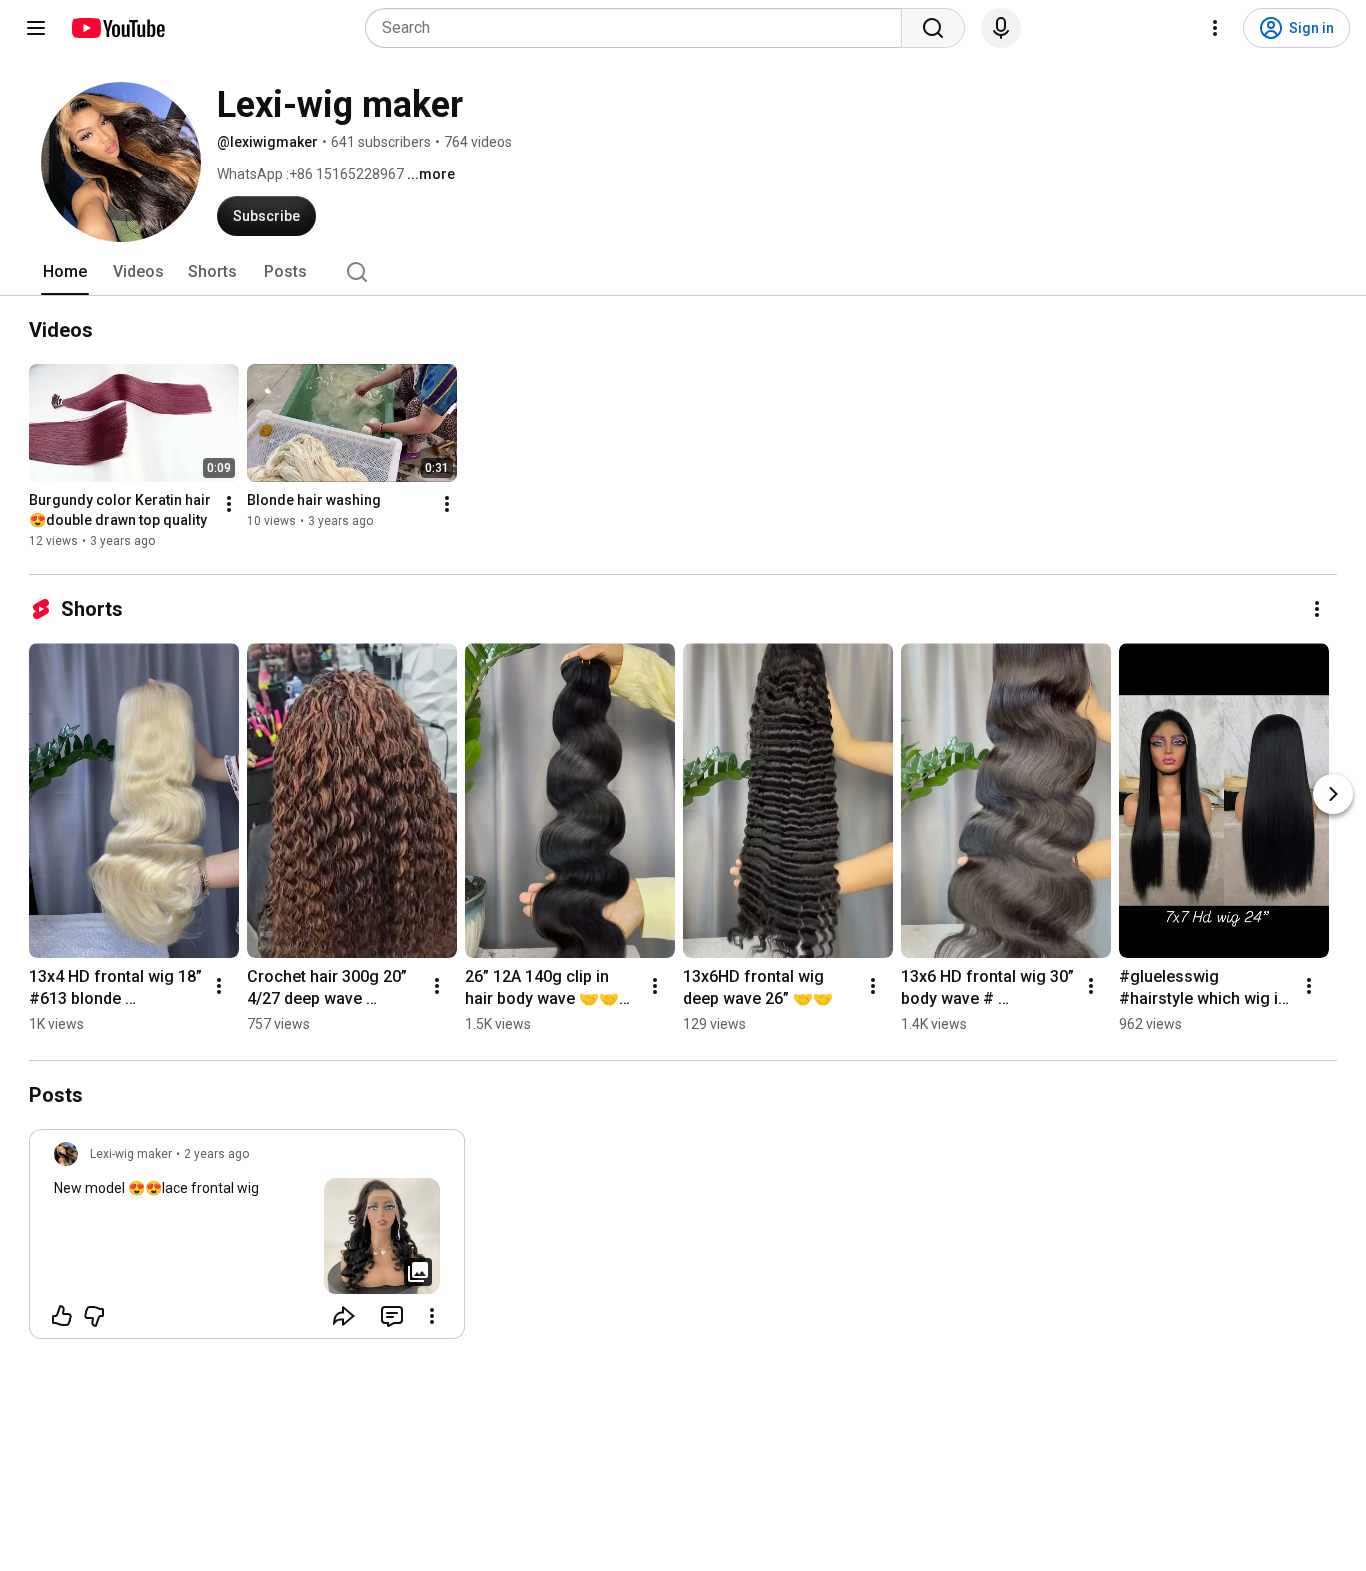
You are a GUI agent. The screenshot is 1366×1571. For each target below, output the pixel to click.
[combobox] (639, 28)
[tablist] (683, 272)
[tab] (65, 272)
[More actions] (229, 504)
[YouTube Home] (117, 28)
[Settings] (1215, 28)
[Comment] (392, 1316)
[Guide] (36, 28)
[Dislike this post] (94, 1316)
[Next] (1333, 794)
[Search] (933, 28)
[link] (247, 1240)
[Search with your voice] (1001, 28)
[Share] (344, 1316)
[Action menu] (432, 1316)
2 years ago (216, 1154)
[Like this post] (62, 1316)
